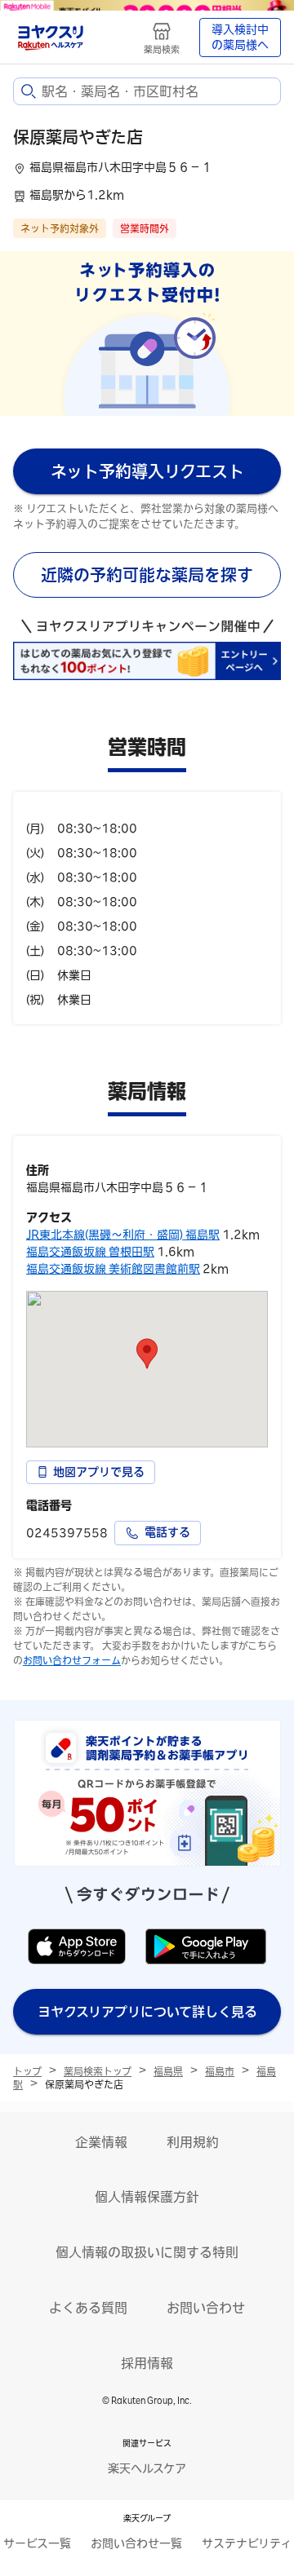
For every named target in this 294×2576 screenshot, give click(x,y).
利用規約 (193, 2142)
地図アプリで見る (99, 1472)
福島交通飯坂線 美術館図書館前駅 (113, 1269)
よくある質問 (88, 2308)
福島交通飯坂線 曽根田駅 (90, 1252)
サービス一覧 (37, 2543)
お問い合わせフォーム (72, 1660)
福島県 (168, 2071)
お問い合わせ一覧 (136, 2543)
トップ (27, 2071)
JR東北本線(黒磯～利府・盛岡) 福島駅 (123, 1235)
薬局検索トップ (98, 2071)
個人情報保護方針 (147, 2197)
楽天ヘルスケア (147, 2468)
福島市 (220, 2071)
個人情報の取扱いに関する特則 (147, 2252)
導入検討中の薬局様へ (240, 38)
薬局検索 (162, 49)
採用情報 (147, 2363)
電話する (167, 1532)
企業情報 (101, 2142)
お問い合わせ (206, 2308)
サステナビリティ (247, 2543)
